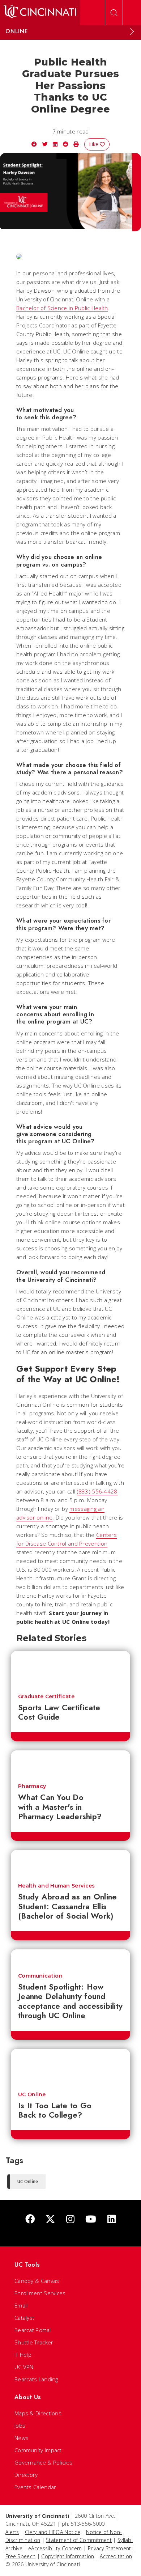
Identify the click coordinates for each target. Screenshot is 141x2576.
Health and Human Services (57, 1886)
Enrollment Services (40, 2293)
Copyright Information (68, 2556)
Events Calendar (35, 2487)
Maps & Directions (38, 2413)
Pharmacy (32, 1786)
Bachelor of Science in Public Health (62, 308)
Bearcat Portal (33, 2330)
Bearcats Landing (36, 2379)
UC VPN (24, 2367)
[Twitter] (50, 2219)
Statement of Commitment (79, 2540)
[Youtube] (91, 2219)
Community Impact (38, 2450)
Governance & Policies (43, 2462)
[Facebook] (30, 2219)
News (22, 2438)
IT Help (23, 2355)
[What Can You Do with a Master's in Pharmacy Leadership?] (70, 1763)
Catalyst (24, 2318)
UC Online (32, 2094)
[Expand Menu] (132, 31)
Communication (40, 1976)
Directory (26, 2475)
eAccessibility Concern (55, 2548)
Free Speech (20, 2556)
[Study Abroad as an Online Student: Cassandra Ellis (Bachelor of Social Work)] (70, 1863)
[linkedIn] (112, 2219)
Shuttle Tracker (34, 2342)
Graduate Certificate (46, 1696)
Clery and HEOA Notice (53, 2532)
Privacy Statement (110, 2548)
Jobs (20, 2425)
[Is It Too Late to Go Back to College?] (70, 2067)
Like (94, 144)
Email (21, 2305)
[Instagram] (70, 2219)
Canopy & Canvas (37, 2281)
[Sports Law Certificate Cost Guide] (70, 1669)
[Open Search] (114, 13)
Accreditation (116, 2556)
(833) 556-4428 (97, 1491)
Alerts (12, 2532)
